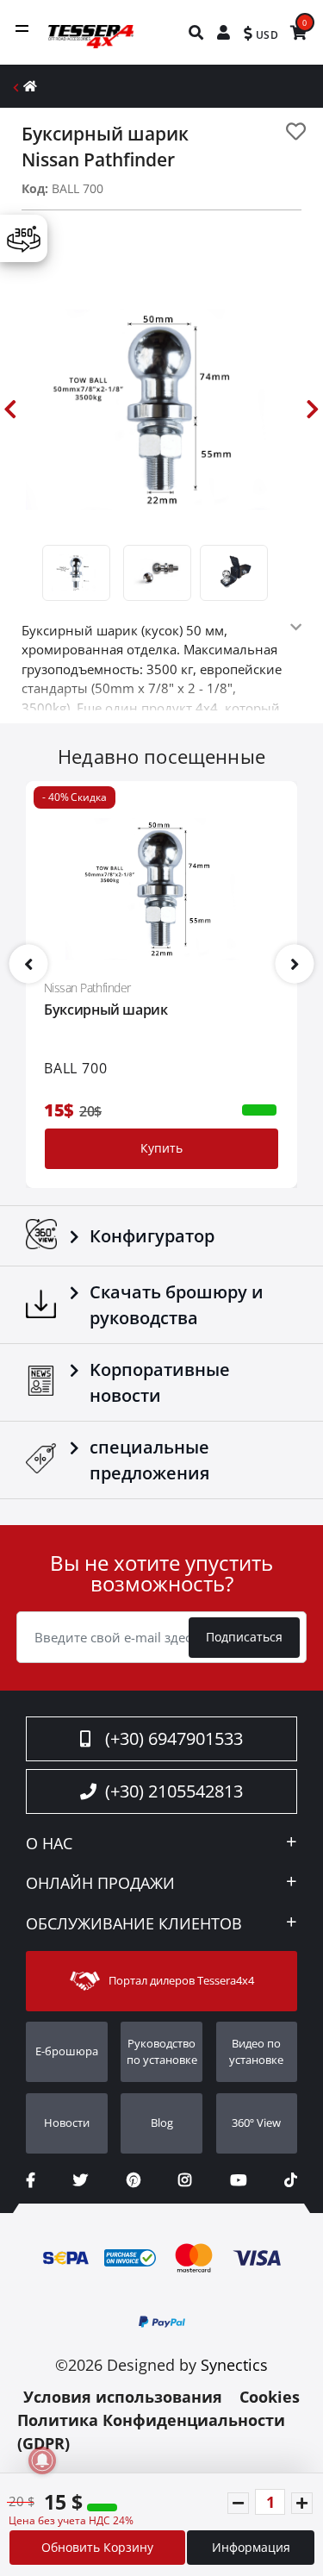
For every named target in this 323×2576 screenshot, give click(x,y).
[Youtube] (238, 2180)
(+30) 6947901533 (174, 1738)
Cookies (270, 2397)
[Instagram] (185, 2180)
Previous (10, 410)
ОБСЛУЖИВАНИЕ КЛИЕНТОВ (134, 1924)
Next (313, 410)
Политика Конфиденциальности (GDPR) (151, 2432)
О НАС (49, 1844)
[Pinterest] (134, 2180)
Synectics (234, 2365)
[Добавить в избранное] (296, 131)
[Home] (30, 86)
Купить (161, 1148)
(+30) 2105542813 (174, 1791)
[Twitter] (81, 2180)
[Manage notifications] (42, 2460)
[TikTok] (291, 2180)
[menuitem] (197, 32)
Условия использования (123, 2397)
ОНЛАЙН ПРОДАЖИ (100, 1884)
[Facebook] (31, 2180)
